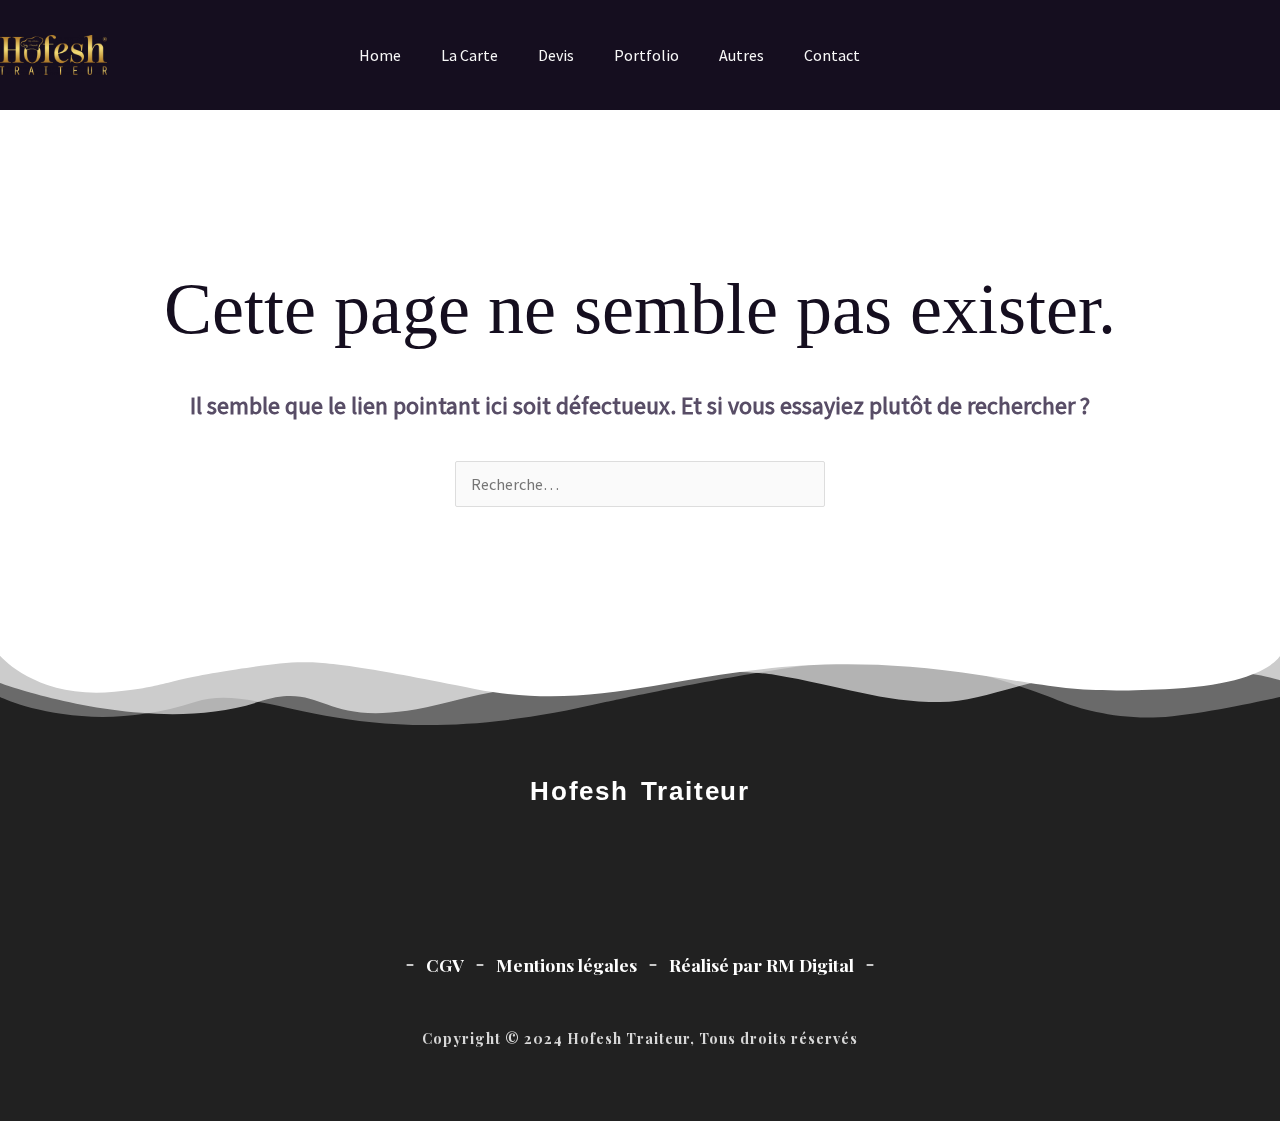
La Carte (469, 55)
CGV (445, 964)
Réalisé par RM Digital (761, 964)
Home (380, 55)
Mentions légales (566, 964)
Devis (556, 55)
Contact (832, 55)
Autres (741, 55)
